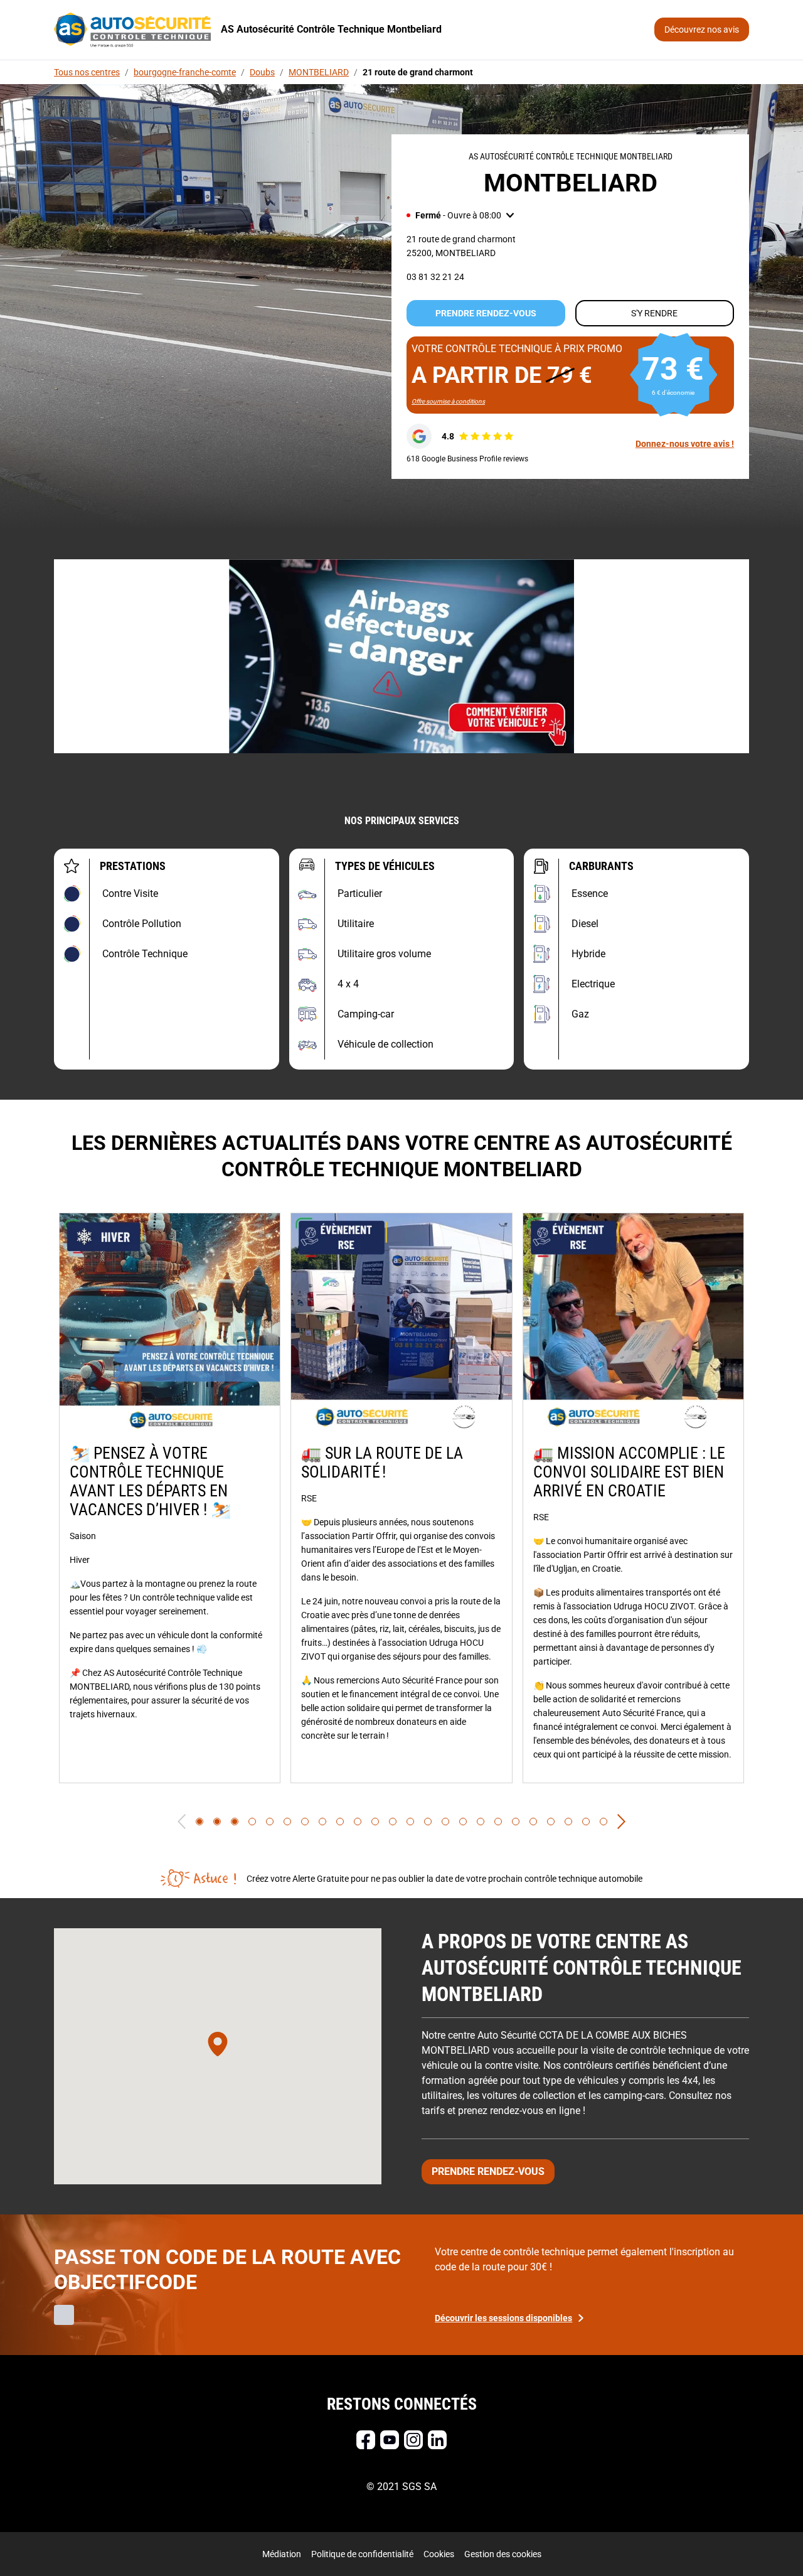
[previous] (182, 1822)
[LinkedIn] (437, 2440)
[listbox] (401, 1498)
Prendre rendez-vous (486, 313)
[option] (170, 1498)
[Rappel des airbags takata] (401, 656)
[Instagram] (413, 2440)
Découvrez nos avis (702, 30)
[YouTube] (390, 2440)
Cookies (439, 2554)
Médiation (282, 2554)
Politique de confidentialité (362, 2554)
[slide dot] (199, 1822)
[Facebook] (366, 2440)
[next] (621, 1822)
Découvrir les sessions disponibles (503, 2318)
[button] (460, 215)
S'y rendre (654, 313)
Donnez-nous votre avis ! (685, 444)
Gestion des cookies (503, 2554)
